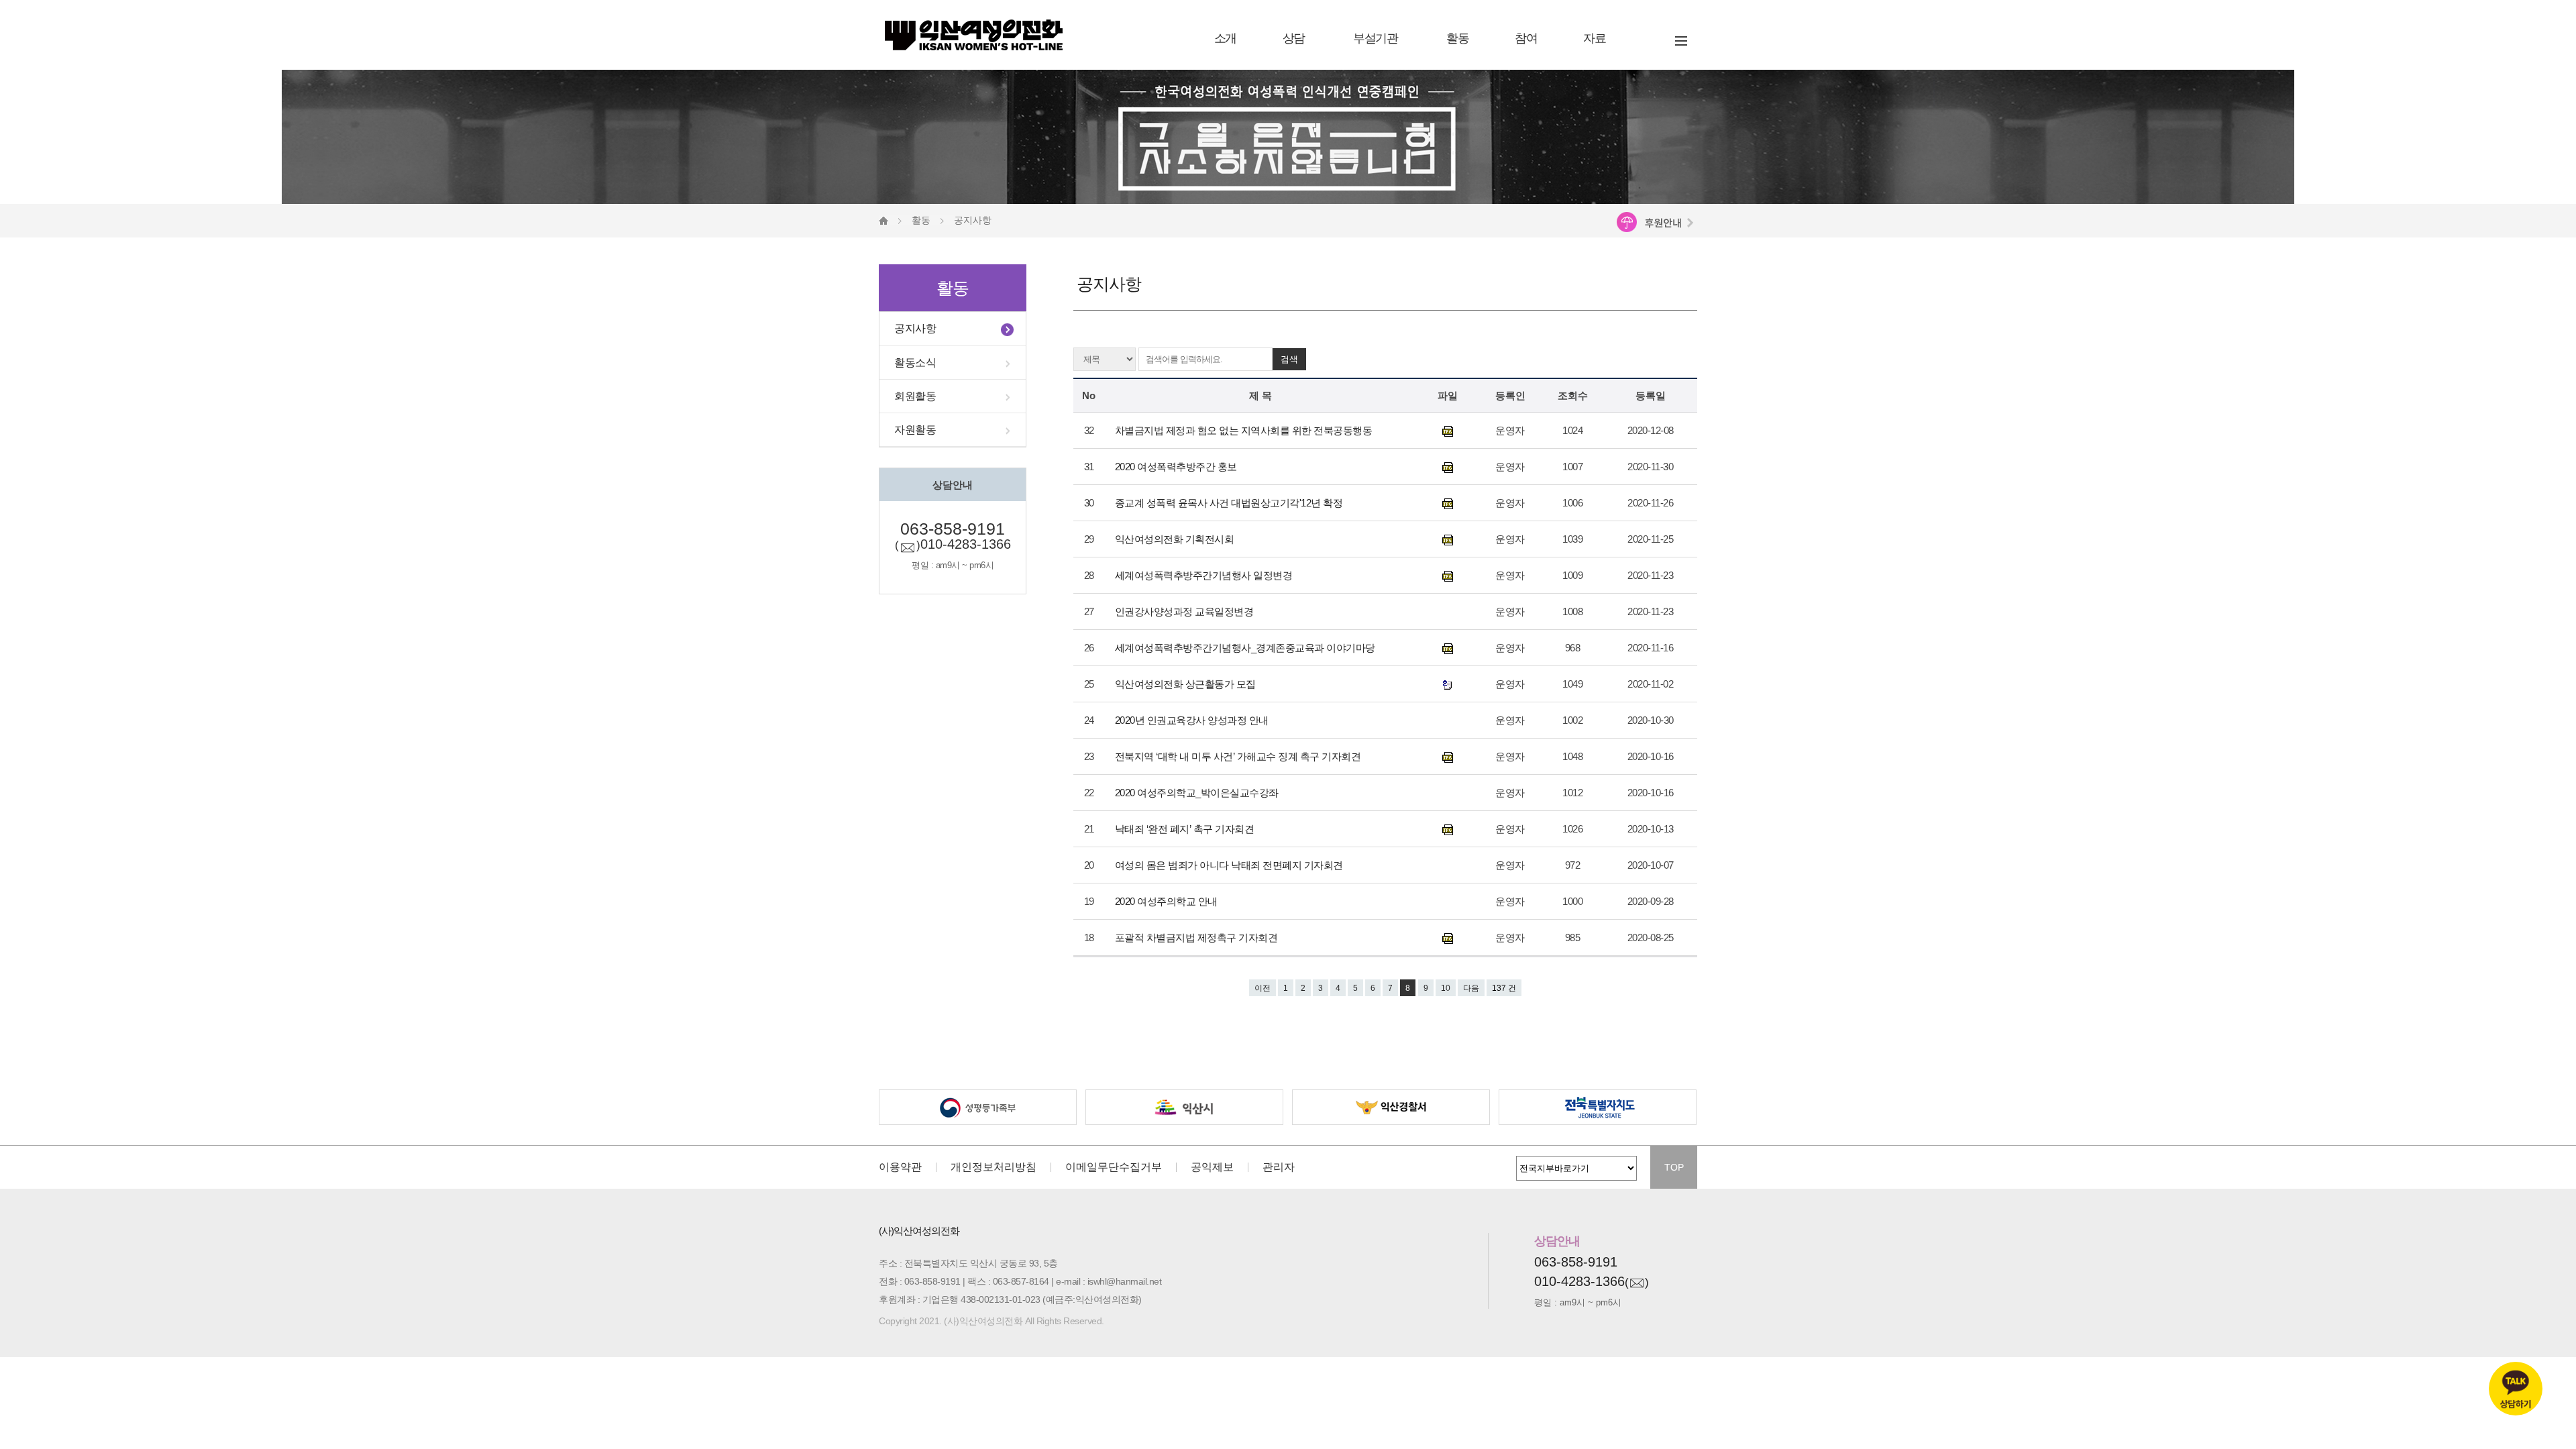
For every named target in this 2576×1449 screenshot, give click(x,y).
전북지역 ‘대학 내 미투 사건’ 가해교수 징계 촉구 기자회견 (1239, 756)
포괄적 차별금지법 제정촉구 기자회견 (1197, 937)
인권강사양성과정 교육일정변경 (1185, 611)
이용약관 (900, 1167)
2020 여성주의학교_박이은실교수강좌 (1198, 793)
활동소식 (915, 363)
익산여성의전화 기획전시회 (1176, 539)
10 (1446, 988)
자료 (1594, 38)
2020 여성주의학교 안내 (1168, 901)
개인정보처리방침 (994, 1167)
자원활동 (915, 430)
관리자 (1279, 1167)
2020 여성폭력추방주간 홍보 (1177, 467)
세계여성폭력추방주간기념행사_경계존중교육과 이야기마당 (1246, 648)
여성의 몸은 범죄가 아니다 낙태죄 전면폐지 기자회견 (1230, 865)
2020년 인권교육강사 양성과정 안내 (1193, 720)
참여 (1526, 38)
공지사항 (915, 328)
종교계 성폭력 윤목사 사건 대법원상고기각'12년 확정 (1230, 503)
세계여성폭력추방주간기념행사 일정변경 (1205, 575)
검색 (1289, 359)
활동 (1457, 38)
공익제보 (1212, 1167)
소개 (1225, 38)
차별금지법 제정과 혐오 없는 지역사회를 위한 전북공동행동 (1245, 430)
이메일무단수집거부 (1114, 1167)
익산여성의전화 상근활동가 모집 (1187, 684)
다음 (1471, 988)
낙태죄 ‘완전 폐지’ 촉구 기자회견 (1186, 829)
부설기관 (1375, 38)
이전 (1263, 988)
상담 (1294, 38)
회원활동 (915, 396)
